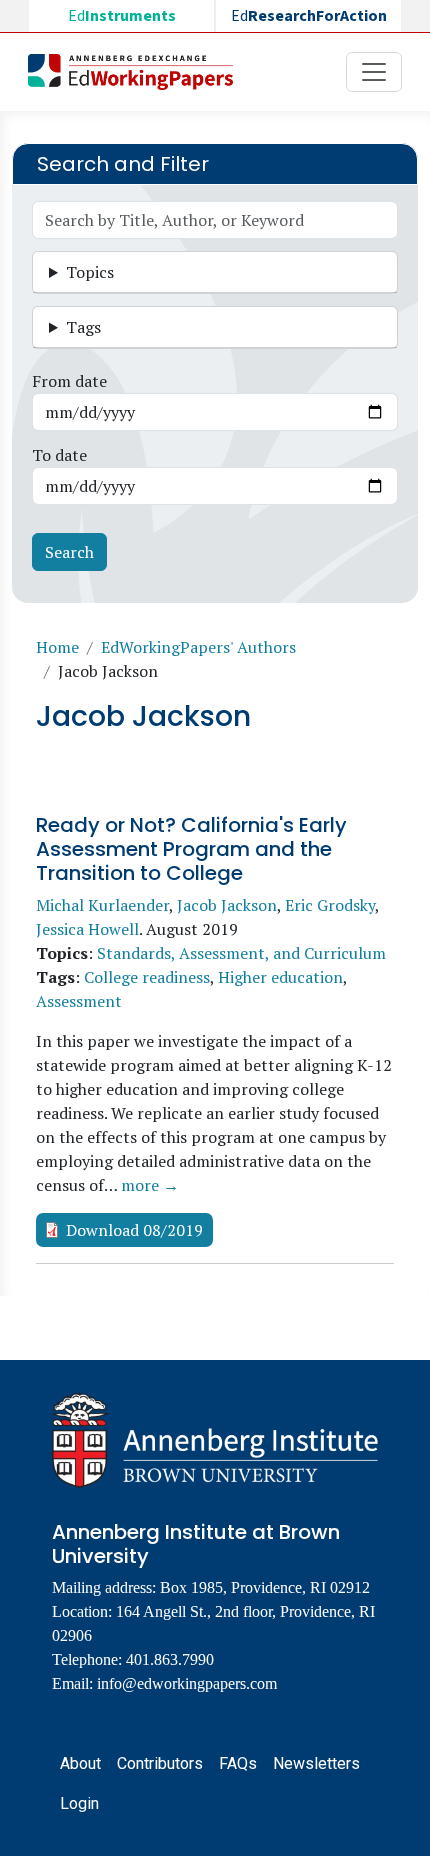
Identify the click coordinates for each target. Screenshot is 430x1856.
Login (79, 1803)
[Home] (138, 72)
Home (57, 647)
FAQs (238, 1763)
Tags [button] (83, 327)
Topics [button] (90, 272)
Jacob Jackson (227, 905)
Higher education (280, 977)
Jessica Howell (87, 929)
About (80, 1763)
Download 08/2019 (134, 1230)
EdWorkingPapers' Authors (198, 647)
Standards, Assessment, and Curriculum (241, 953)
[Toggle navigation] (374, 72)
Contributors (160, 1763)
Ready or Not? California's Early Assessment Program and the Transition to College (191, 849)
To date (59, 455)
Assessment (79, 1001)
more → (150, 1185)
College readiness (147, 977)
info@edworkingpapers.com (187, 1683)
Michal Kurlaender (102, 905)
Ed (122, 16)
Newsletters (316, 1763)
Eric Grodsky (330, 905)
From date (69, 381)
